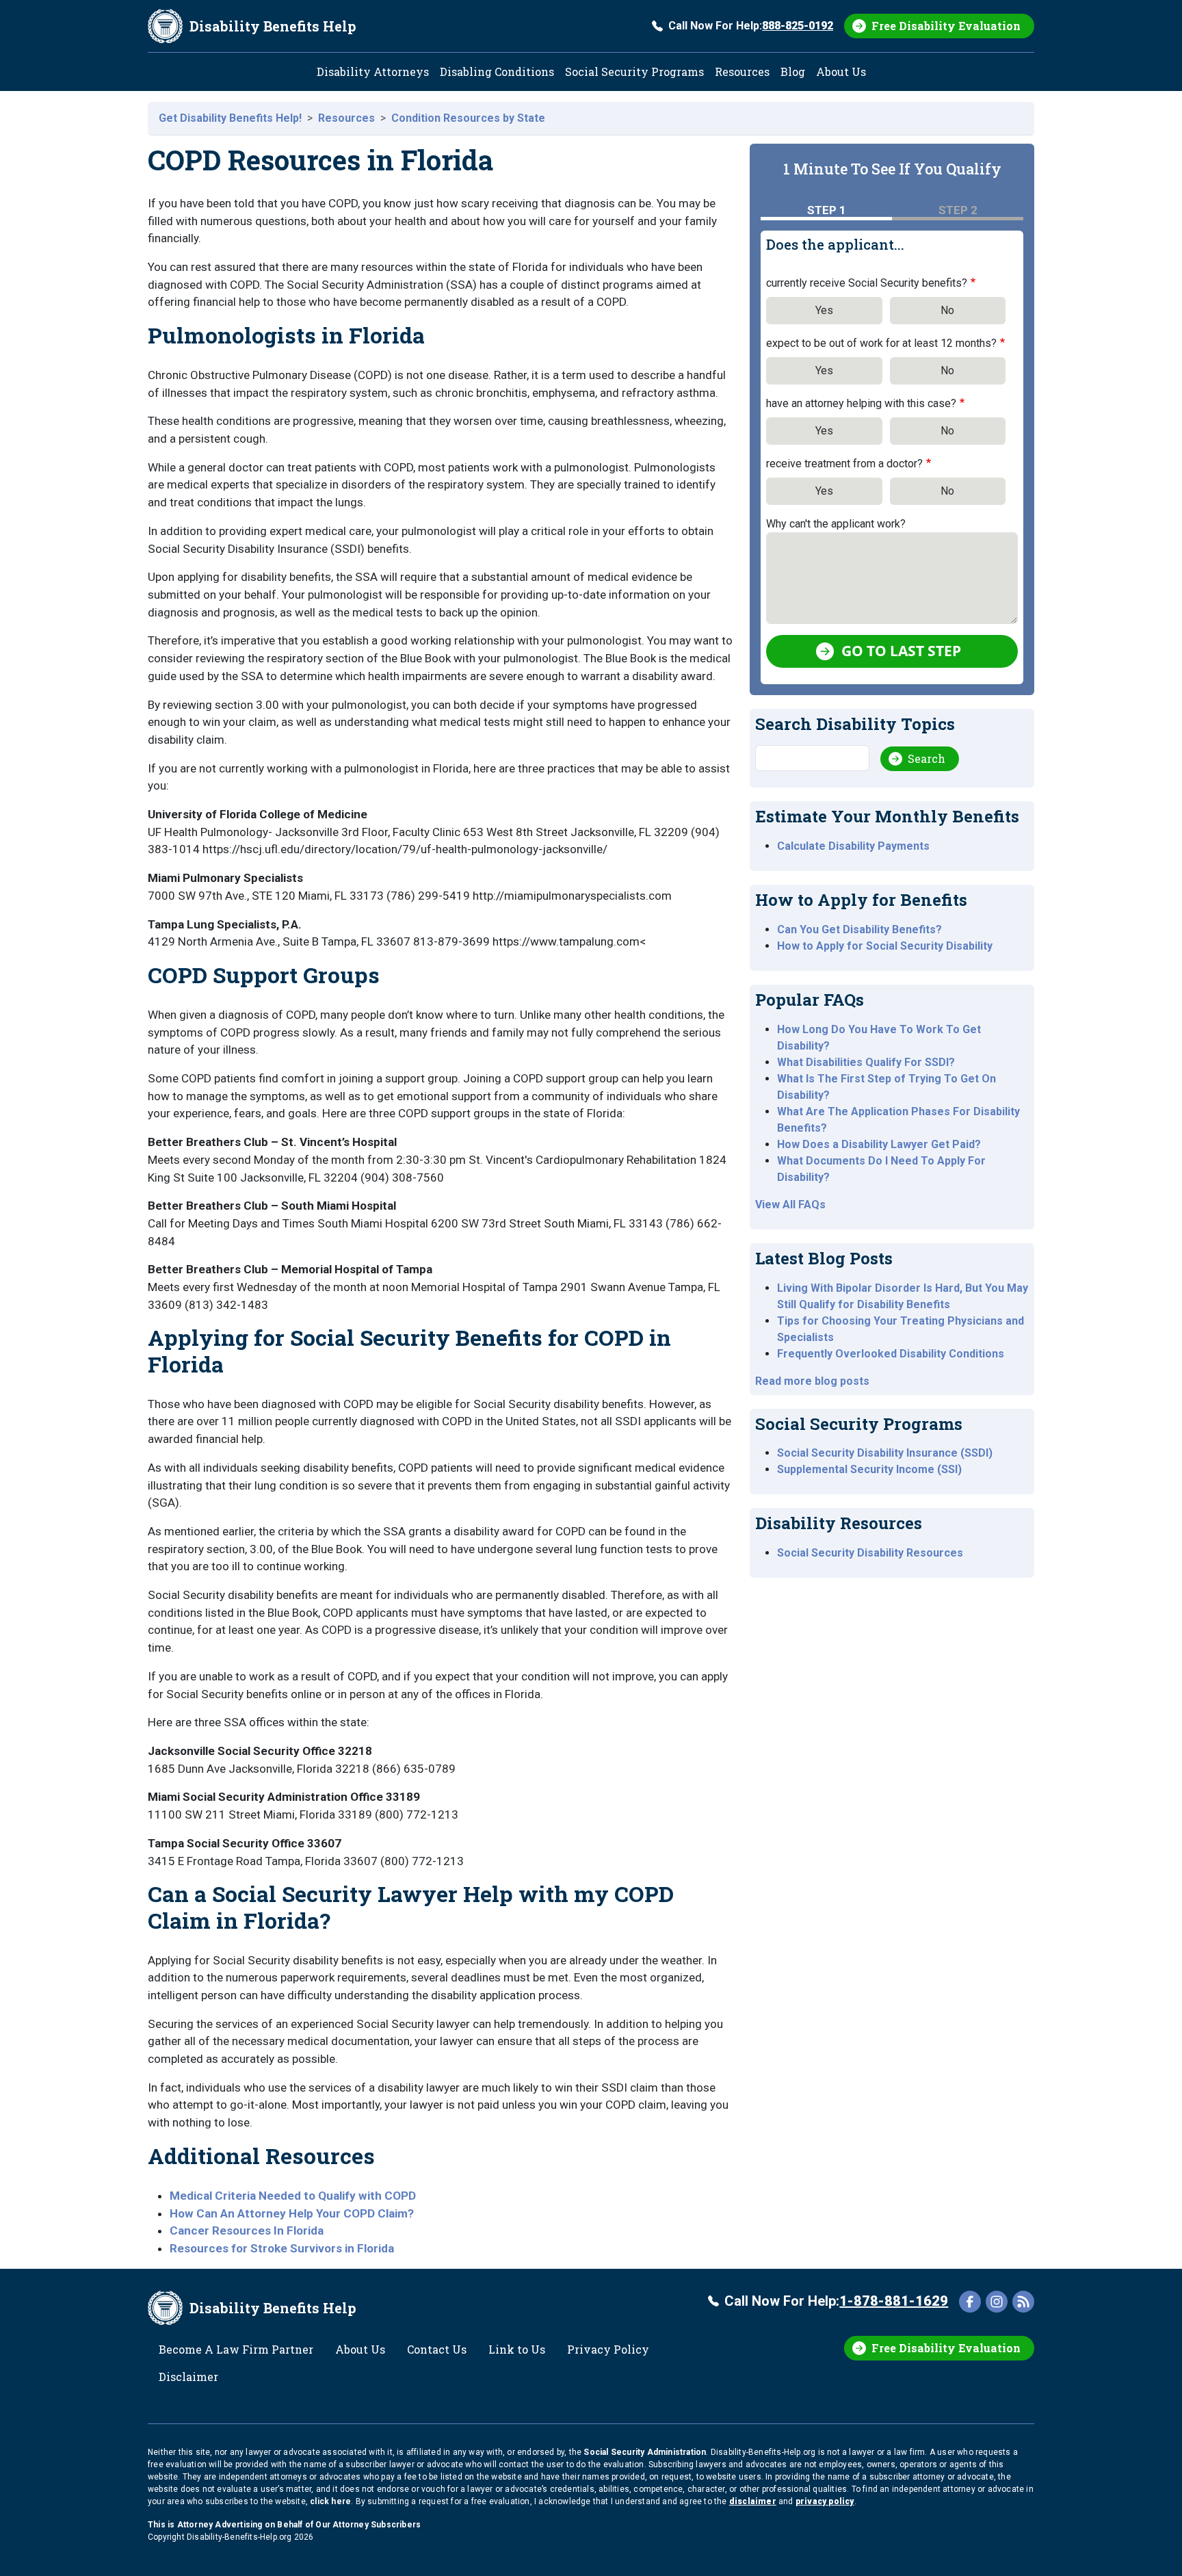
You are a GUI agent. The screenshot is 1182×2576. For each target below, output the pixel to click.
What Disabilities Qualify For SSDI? (866, 1062)
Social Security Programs (634, 71)
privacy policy (825, 2501)
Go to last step (901, 651)
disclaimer (753, 2501)
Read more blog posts (812, 1381)
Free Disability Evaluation (946, 26)
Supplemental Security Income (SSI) (869, 1469)
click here (330, 2501)
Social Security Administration (645, 2452)
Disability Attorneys (373, 71)
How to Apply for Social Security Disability (885, 946)
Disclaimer (188, 2377)
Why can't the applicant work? (836, 524)
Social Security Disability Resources (870, 1553)
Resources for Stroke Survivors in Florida (282, 2248)
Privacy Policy (608, 2349)
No (947, 310)
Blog (793, 71)
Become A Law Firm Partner (236, 2349)
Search (927, 758)
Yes (824, 310)
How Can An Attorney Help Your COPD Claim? (292, 2213)
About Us (841, 71)
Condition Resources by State (468, 118)
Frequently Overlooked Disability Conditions (891, 1354)
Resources (742, 71)
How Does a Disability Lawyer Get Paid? (879, 1144)
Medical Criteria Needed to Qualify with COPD (293, 2196)
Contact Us (437, 2349)
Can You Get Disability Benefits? (859, 929)
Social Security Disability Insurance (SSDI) (885, 1453)
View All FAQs (790, 1205)
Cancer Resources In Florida (247, 2230)
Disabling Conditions (497, 71)
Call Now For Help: (751, 26)
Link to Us (517, 2349)
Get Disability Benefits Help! (230, 118)
